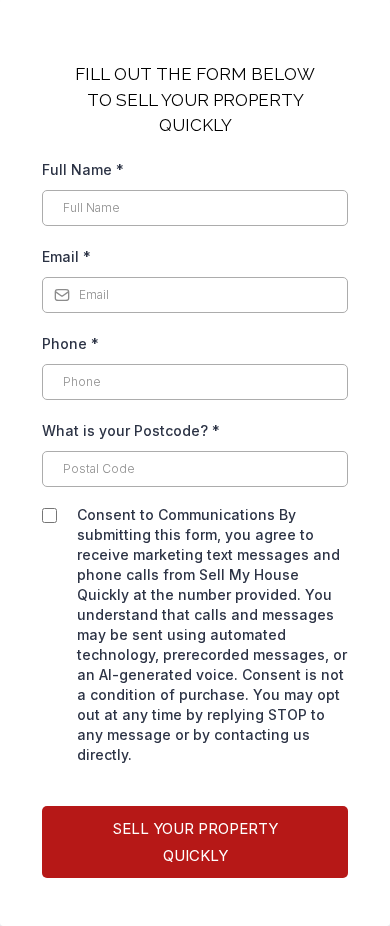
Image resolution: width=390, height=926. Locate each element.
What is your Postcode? (131, 430)
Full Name (83, 169)
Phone (70, 343)
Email (66, 256)
